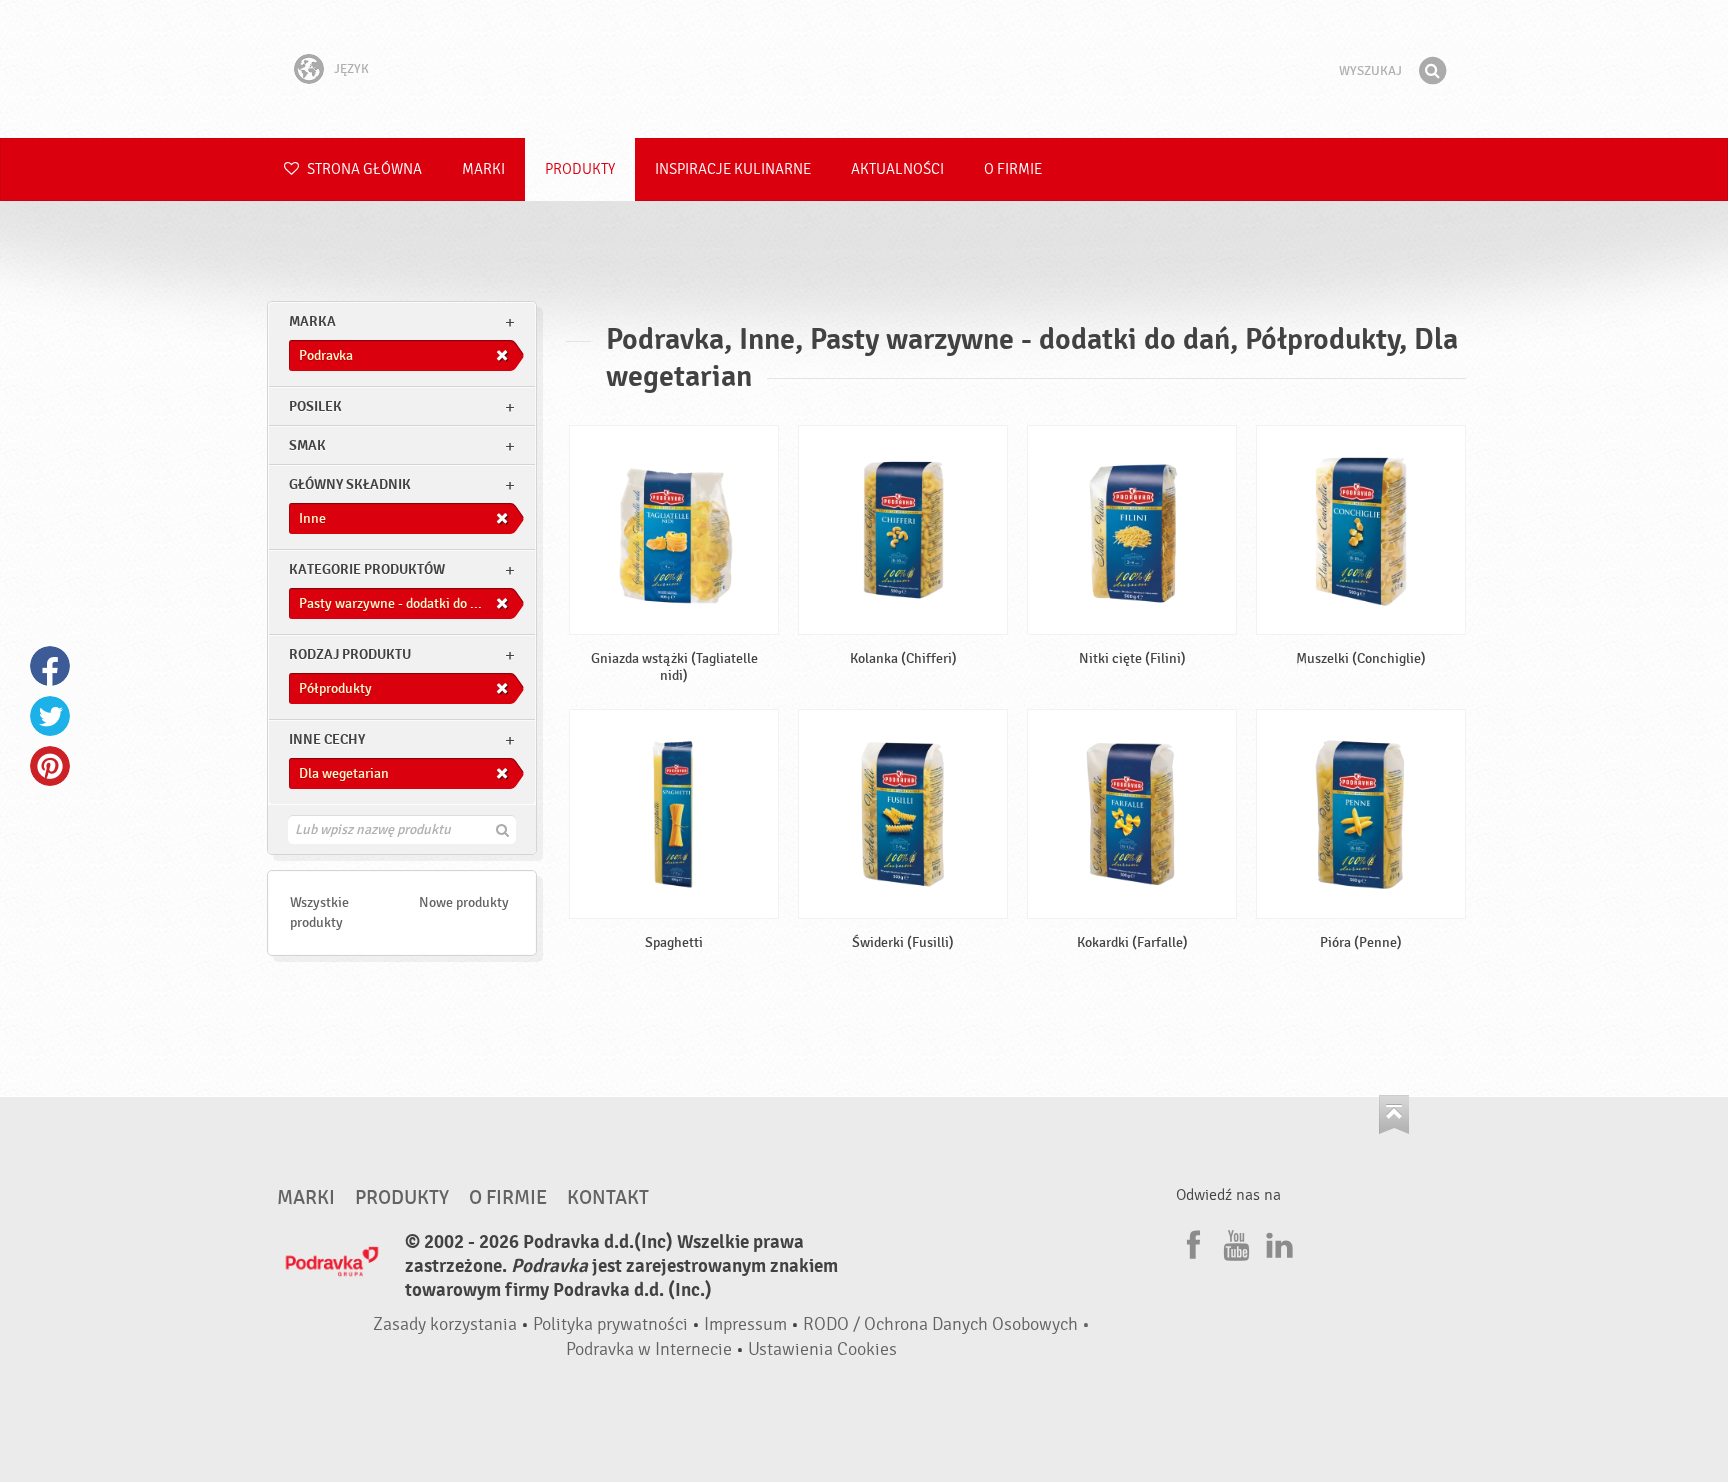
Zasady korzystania (445, 1324)
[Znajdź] (1432, 71)
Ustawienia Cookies (822, 1349)
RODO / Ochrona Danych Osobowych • (946, 1324)
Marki (483, 169)
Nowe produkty (464, 902)
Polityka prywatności (610, 1324)
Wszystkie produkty (319, 912)
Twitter (50, 716)
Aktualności (897, 169)
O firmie (1013, 169)
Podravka (864, 69)
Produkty (580, 169)
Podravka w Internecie (649, 1349)
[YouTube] (1234, 1242)
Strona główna (363, 169)
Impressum (745, 1324)
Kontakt (608, 1198)
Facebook (50, 666)
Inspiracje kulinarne (733, 169)
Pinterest (50, 766)
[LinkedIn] (1277, 1242)
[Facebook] (1191, 1242)
